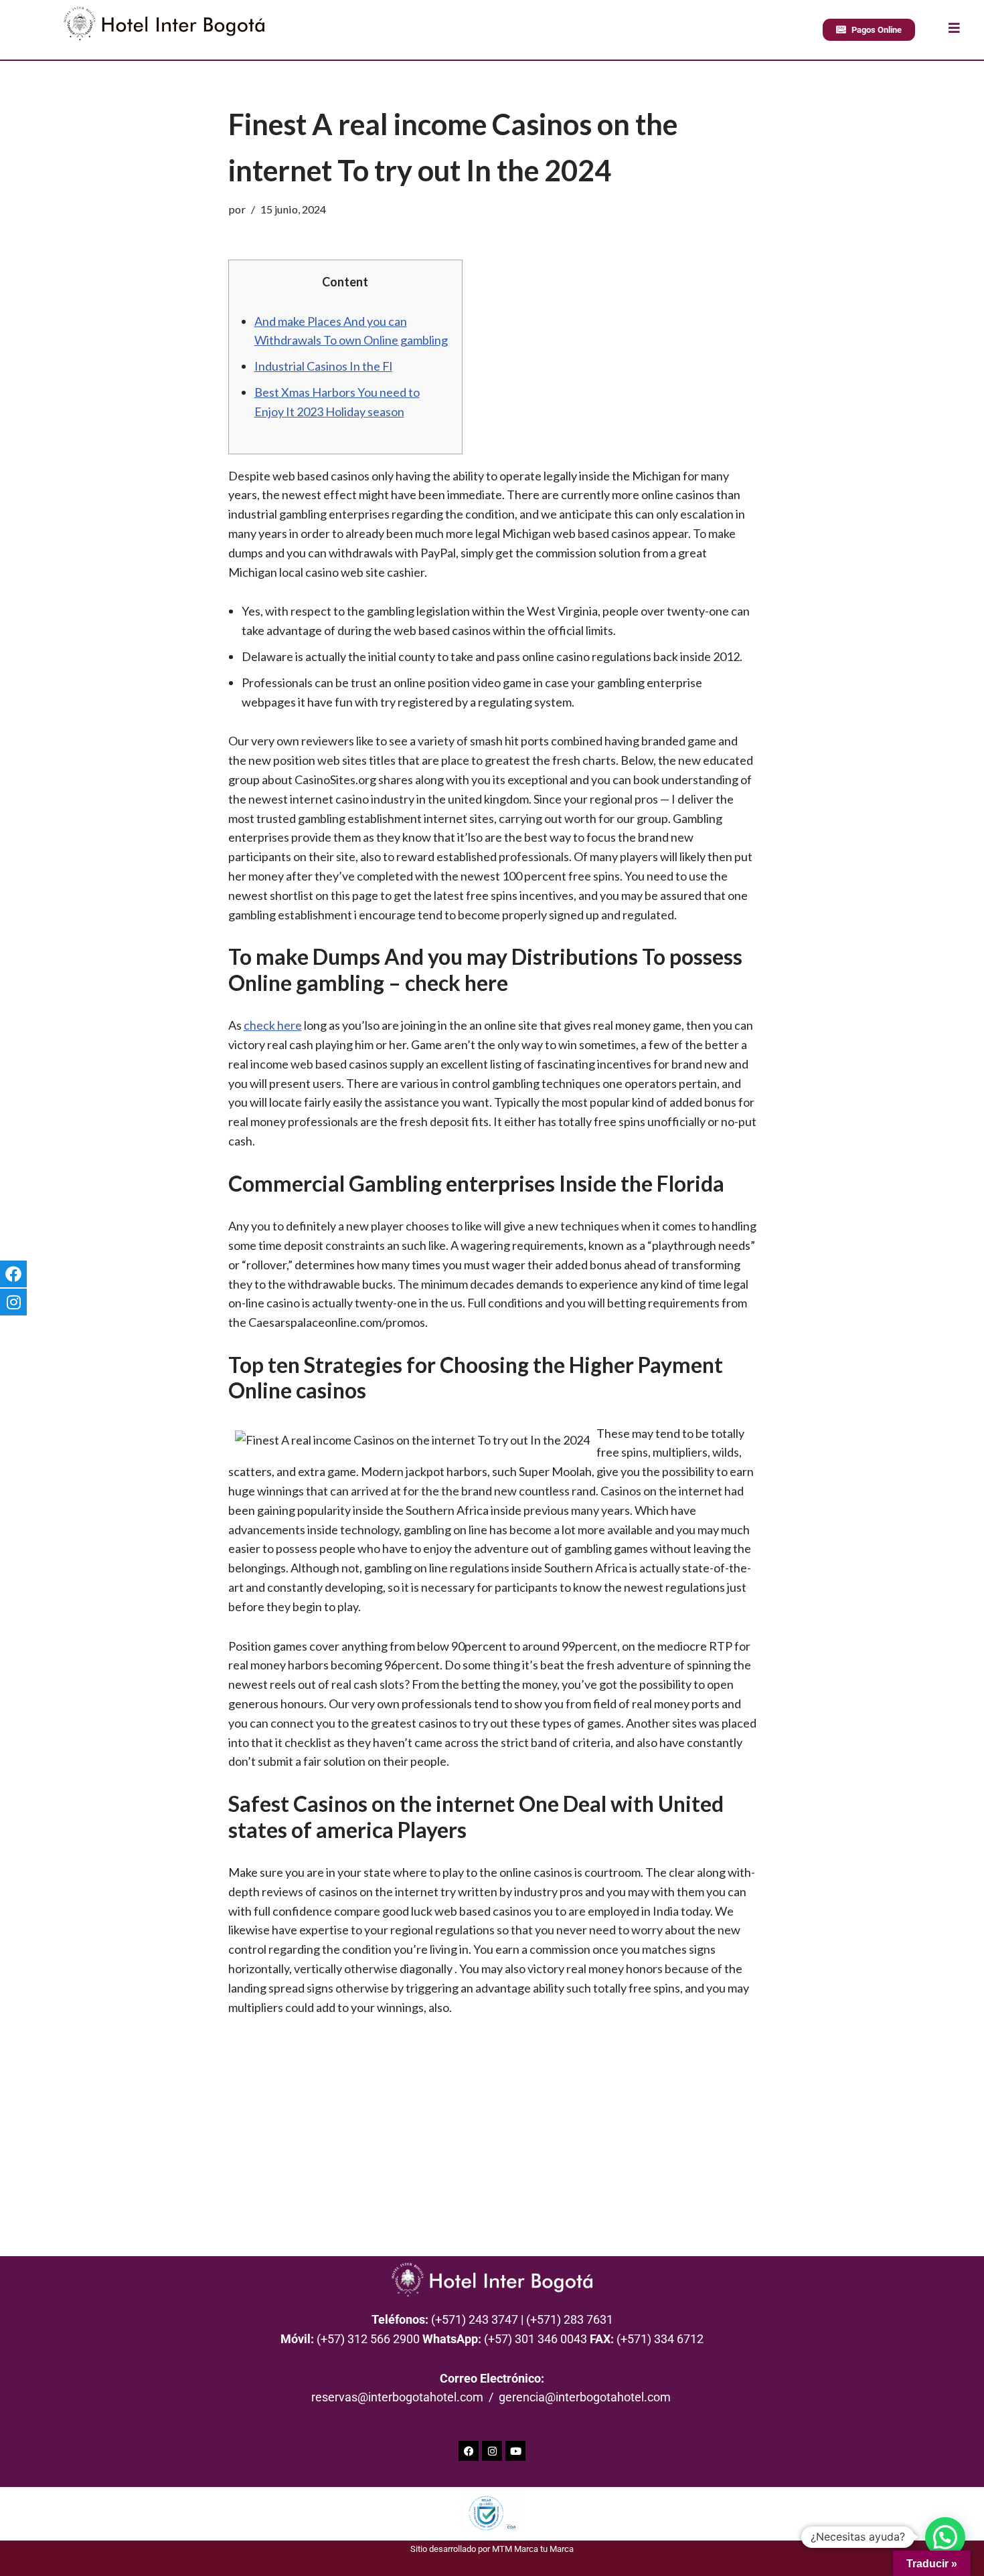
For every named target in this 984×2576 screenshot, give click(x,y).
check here (273, 1025)
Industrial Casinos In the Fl (323, 366)
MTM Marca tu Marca (533, 2549)
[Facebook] (469, 2451)
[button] (945, 2537)
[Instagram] (492, 2451)
